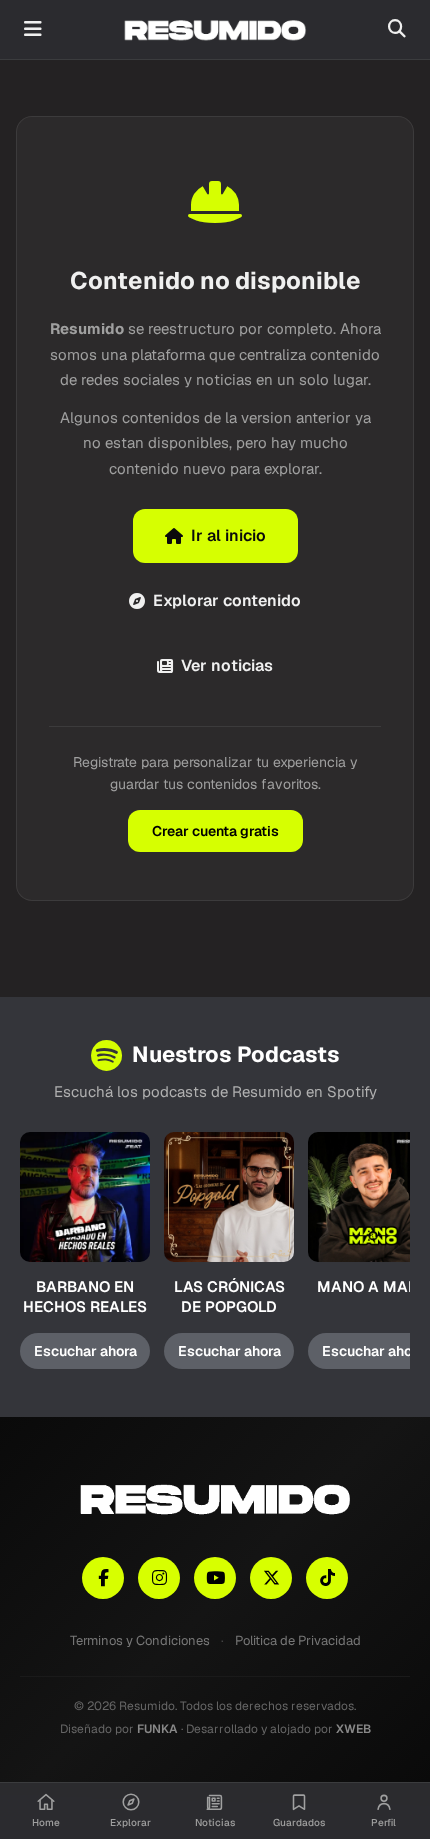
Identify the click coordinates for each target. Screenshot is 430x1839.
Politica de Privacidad (298, 1640)
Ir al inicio (228, 535)
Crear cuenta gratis (215, 831)
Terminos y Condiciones (140, 1640)
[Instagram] (159, 1578)
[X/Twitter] (271, 1578)
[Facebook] (103, 1578)
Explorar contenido (227, 600)
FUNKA (157, 1729)
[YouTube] (215, 1578)
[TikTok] (327, 1578)
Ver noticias (227, 665)
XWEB (353, 1729)
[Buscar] (397, 29)
